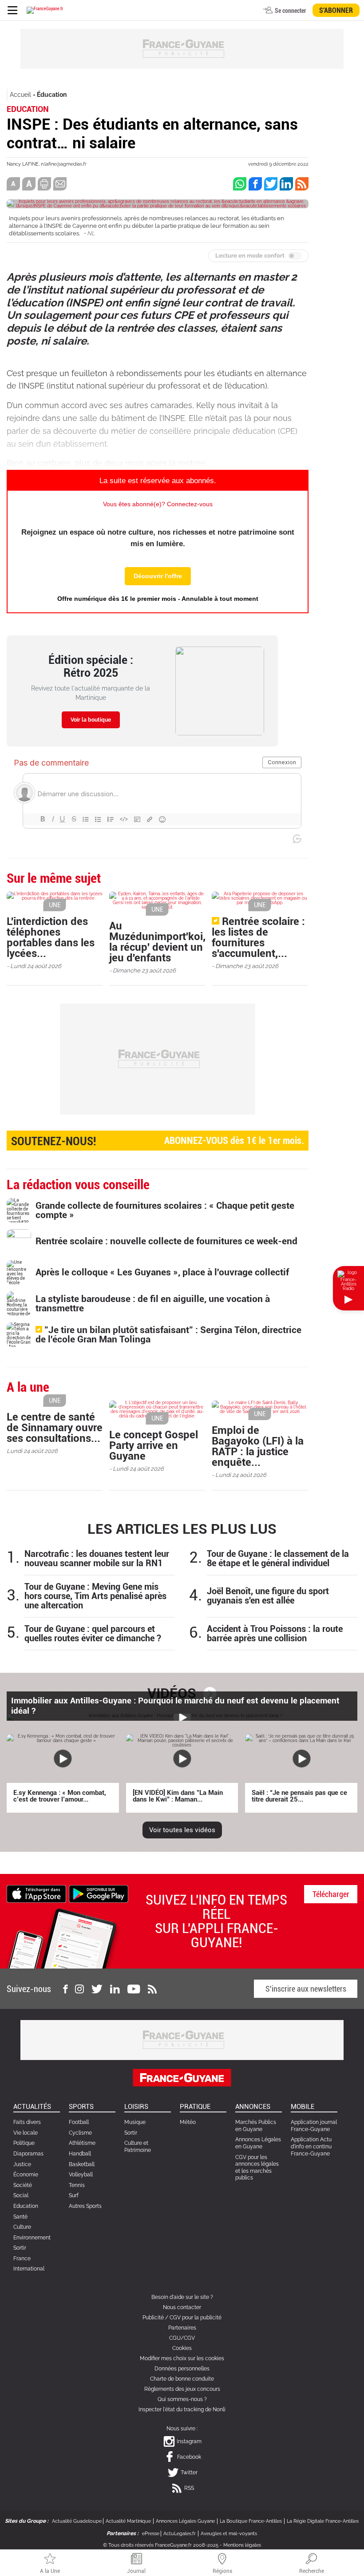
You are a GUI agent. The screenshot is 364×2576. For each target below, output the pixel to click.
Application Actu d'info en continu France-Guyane (311, 2146)
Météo (188, 2122)
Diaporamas (28, 2154)
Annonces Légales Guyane (185, 2521)
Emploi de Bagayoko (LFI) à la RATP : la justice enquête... (258, 1446)
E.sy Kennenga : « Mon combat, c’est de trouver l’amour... (60, 1796)
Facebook (189, 2457)
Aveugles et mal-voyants (229, 2534)
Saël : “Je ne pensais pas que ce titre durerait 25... (299, 1796)
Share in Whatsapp (240, 184)
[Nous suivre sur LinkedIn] (115, 1989)
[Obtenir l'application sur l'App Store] (36, 1893)
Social (21, 2195)
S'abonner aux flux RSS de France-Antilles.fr (302, 184)
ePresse (151, 2534)
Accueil (20, 95)
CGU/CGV (182, 2338)
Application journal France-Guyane (314, 2126)
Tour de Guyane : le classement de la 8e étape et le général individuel (278, 1559)
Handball (80, 2154)
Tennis (77, 2185)
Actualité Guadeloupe (77, 2521)
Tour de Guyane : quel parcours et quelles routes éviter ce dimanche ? (93, 1634)
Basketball (82, 2164)
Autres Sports (85, 2206)
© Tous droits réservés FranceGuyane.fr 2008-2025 (161, 2545)
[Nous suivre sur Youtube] (134, 1989)
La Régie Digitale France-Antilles (323, 2521)
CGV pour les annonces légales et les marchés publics (257, 2168)
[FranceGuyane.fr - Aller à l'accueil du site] (45, 10)
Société (23, 2185)
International (29, 2269)
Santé (20, 2217)
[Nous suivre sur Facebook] (65, 1989)
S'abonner (336, 10)
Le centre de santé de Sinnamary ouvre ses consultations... (55, 1428)
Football (79, 2122)
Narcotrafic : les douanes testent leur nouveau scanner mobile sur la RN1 (97, 1559)
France (22, 2258)
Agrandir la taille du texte (29, 184)
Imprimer (44, 184)
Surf (74, 2195)
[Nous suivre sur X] (97, 1989)
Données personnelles (182, 2369)
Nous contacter (182, 2307)
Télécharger (331, 1894)
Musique (135, 2122)
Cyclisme (80, 2133)
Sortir (20, 2248)
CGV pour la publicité (196, 2318)
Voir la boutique (91, 720)
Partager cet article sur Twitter (271, 184)
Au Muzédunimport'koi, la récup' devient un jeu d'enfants (157, 942)
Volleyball (81, 2175)
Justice (22, 2164)
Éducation (52, 95)
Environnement (32, 2238)
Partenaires (182, 2328)
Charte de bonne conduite (182, 2379)
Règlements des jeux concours (182, 2389)
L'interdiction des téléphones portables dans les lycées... (51, 937)
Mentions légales (242, 2545)
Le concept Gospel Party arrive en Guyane (154, 1445)
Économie (26, 2175)
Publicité (153, 2318)
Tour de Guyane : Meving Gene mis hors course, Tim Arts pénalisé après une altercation (95, 1596)
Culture (22, 2227)
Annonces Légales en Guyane (258, 2143)
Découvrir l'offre (158, 576)
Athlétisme (82, 2143)
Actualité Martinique (128, 2521)
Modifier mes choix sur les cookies (182, 2358)
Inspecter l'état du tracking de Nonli (182, 2409)
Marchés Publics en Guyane (256, 2126)
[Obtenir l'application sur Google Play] (99, 1893)
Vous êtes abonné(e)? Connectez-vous (158, 504)
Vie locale (26, 2133)
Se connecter (290, 11)
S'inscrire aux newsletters (306, 1989)
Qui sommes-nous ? (182, 2399)
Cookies (182, 2348)
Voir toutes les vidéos (182, 1830)
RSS (189, 2488)
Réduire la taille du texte (13, 184)
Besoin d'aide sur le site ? (182, 2297)
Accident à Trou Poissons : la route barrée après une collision (275, 1634)
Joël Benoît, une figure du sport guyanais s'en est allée (268, 1596)
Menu (12, 10)
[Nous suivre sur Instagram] (79, 1989)
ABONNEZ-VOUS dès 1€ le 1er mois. (158, 1141)
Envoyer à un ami (60, 184)
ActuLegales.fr (180, 2534)
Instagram (189, 2441)
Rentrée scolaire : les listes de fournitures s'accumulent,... (258, 937)
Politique (24, 2143)
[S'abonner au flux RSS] (152, 1989)
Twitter (189, 2473)
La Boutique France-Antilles (251, 2521)
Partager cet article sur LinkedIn (286, 184)
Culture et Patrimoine (138, 2147)
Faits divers (27, 2122)
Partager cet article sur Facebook (255, 184)
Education (26, 2206)
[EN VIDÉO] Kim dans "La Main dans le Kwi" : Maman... (178, 1796)
